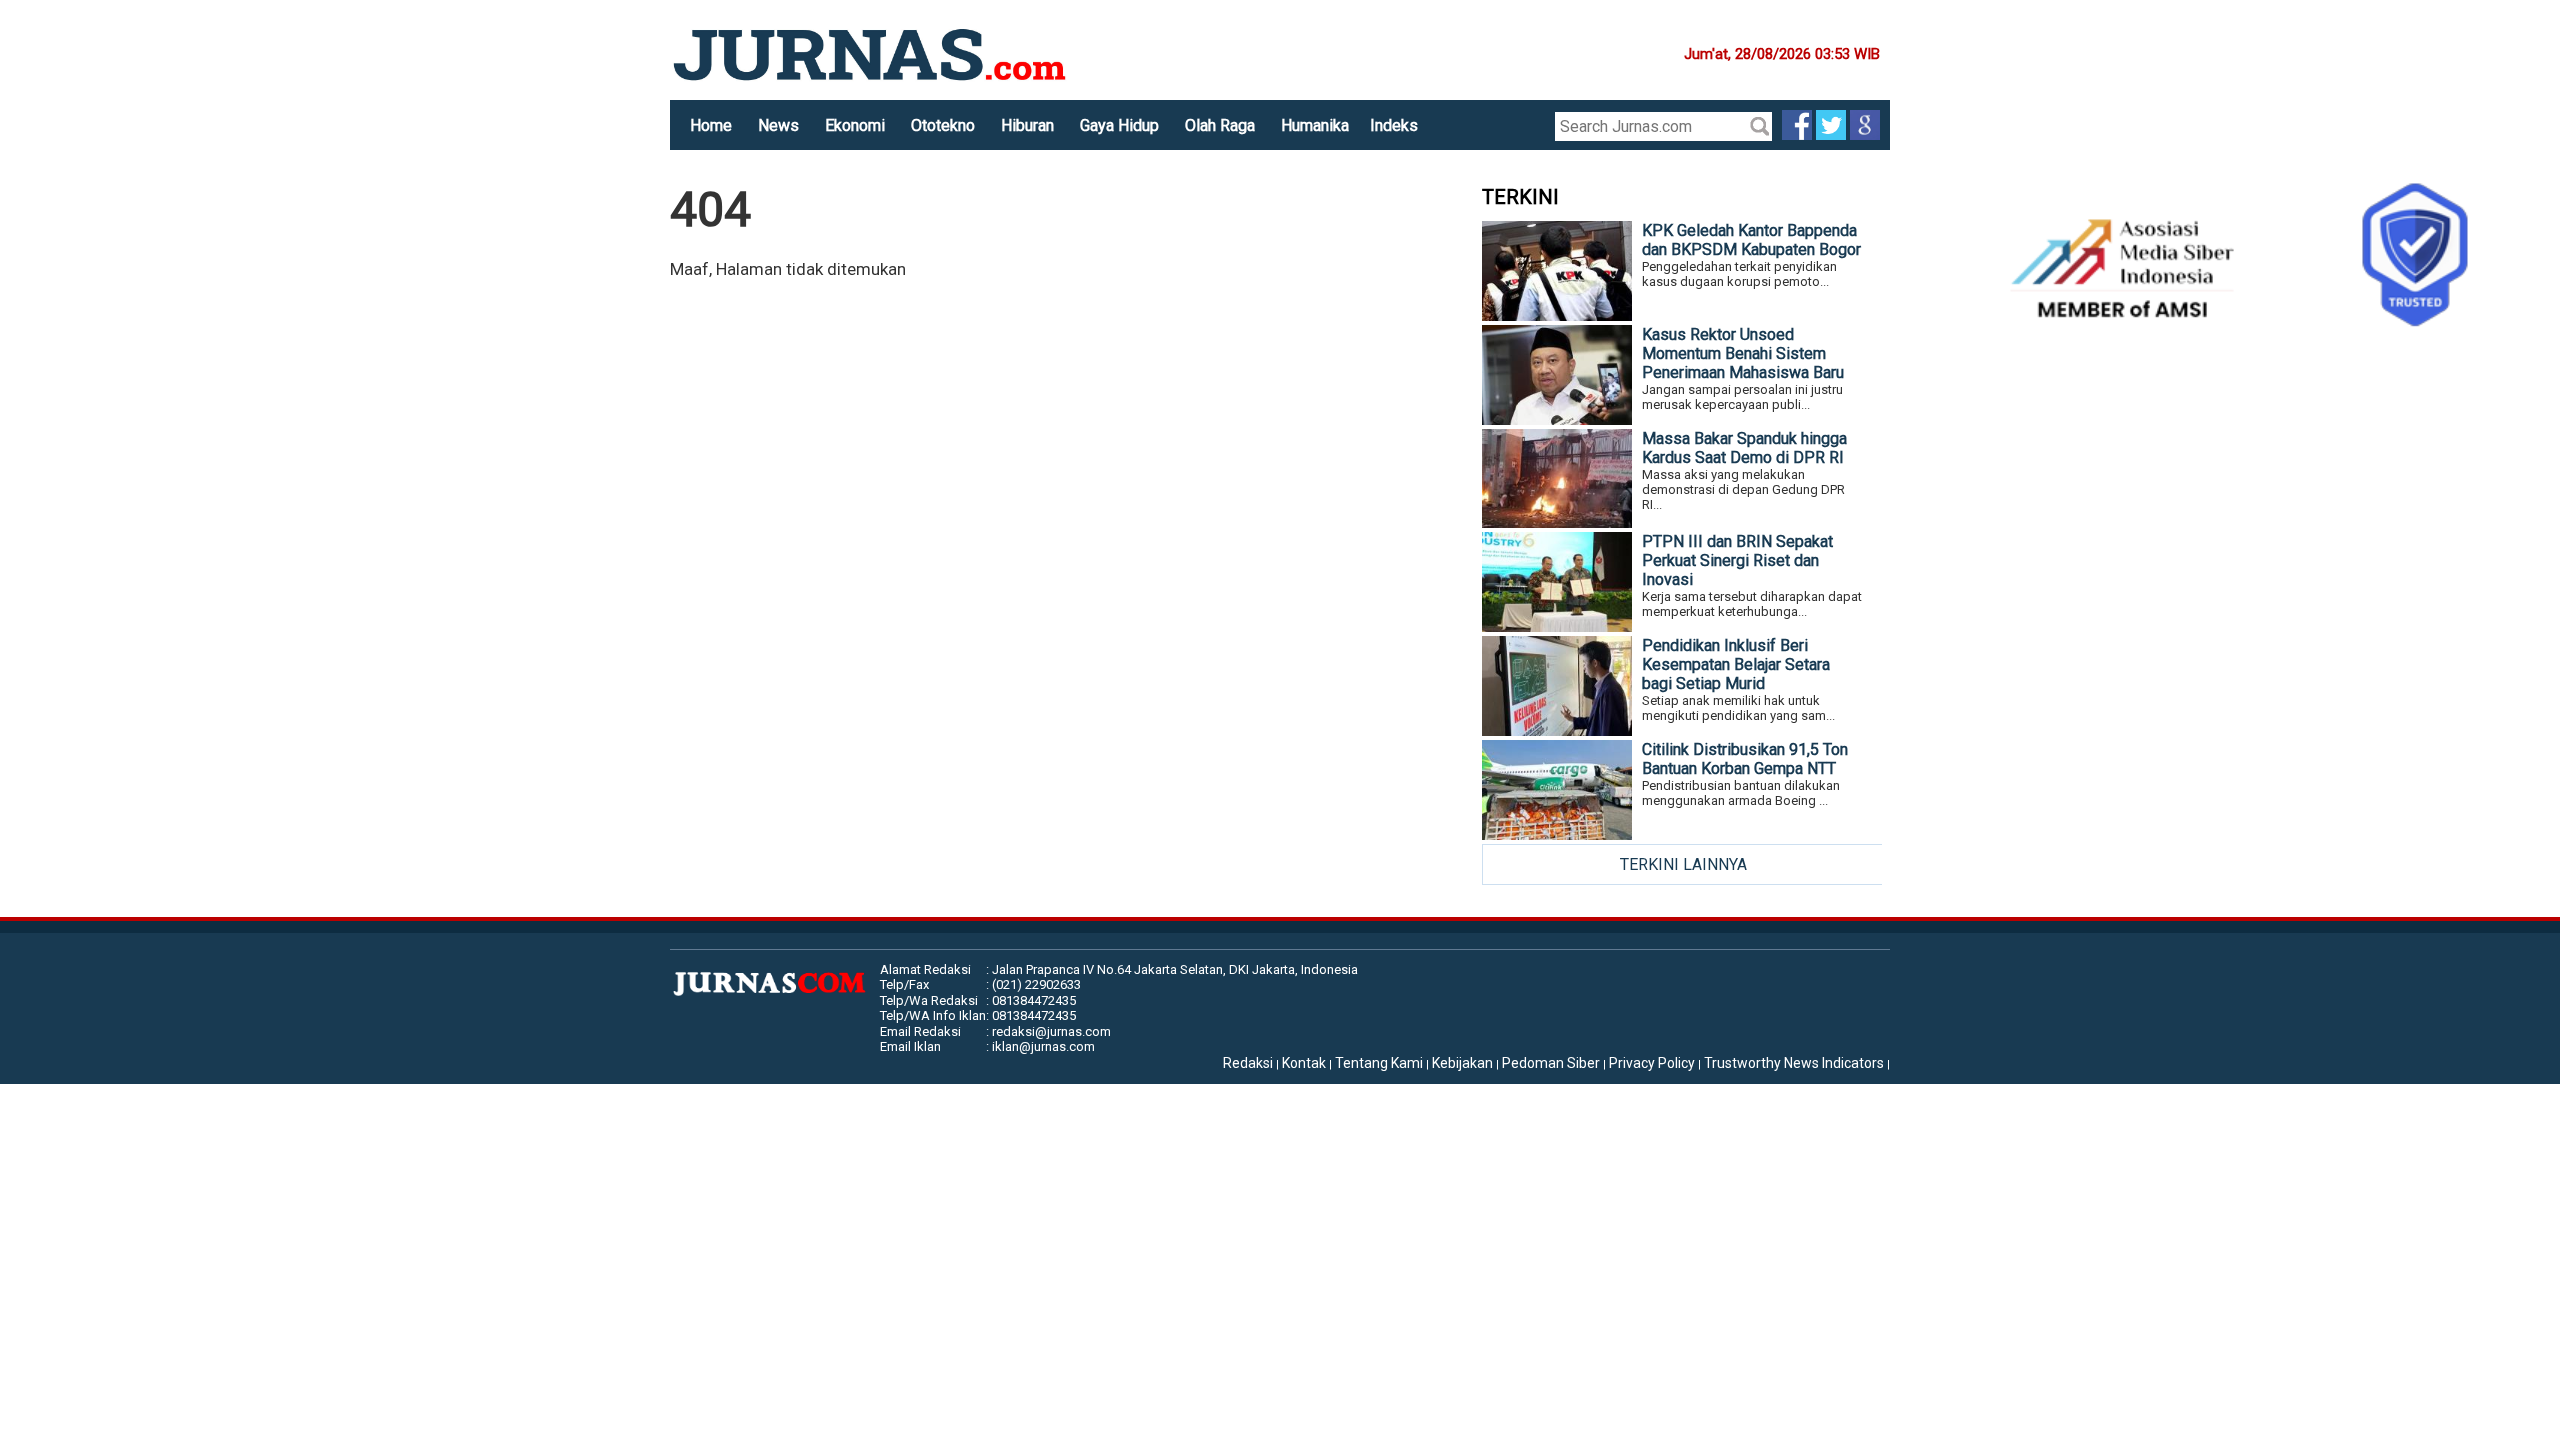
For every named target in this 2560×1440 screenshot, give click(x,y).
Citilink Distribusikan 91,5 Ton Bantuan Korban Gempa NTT (1745, 759)
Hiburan (1027, 125)
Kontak (1304, 1063)
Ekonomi (855, 125)
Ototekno (943, 125)
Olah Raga (1220, 125)
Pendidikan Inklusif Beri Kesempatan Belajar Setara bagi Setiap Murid (1736, 664)
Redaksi (1248, 1063)
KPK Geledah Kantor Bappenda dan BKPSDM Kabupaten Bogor (1751, 240)
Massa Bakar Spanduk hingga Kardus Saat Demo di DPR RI (1744, 448)
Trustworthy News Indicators (1794, 1063)
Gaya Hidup (1119, 125)
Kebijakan (1462, 1063)
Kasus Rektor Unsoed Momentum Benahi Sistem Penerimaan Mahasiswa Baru (1743, 353)
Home (711, 125)
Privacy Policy (1652, 1063)
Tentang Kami (1379, 1063)
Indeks (1394, 125)
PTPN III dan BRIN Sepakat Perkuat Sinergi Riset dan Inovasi (1737, 560)
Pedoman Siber (1551, 1063)
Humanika (1315, 125)
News (778, 125)
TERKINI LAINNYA (1683, 864)
